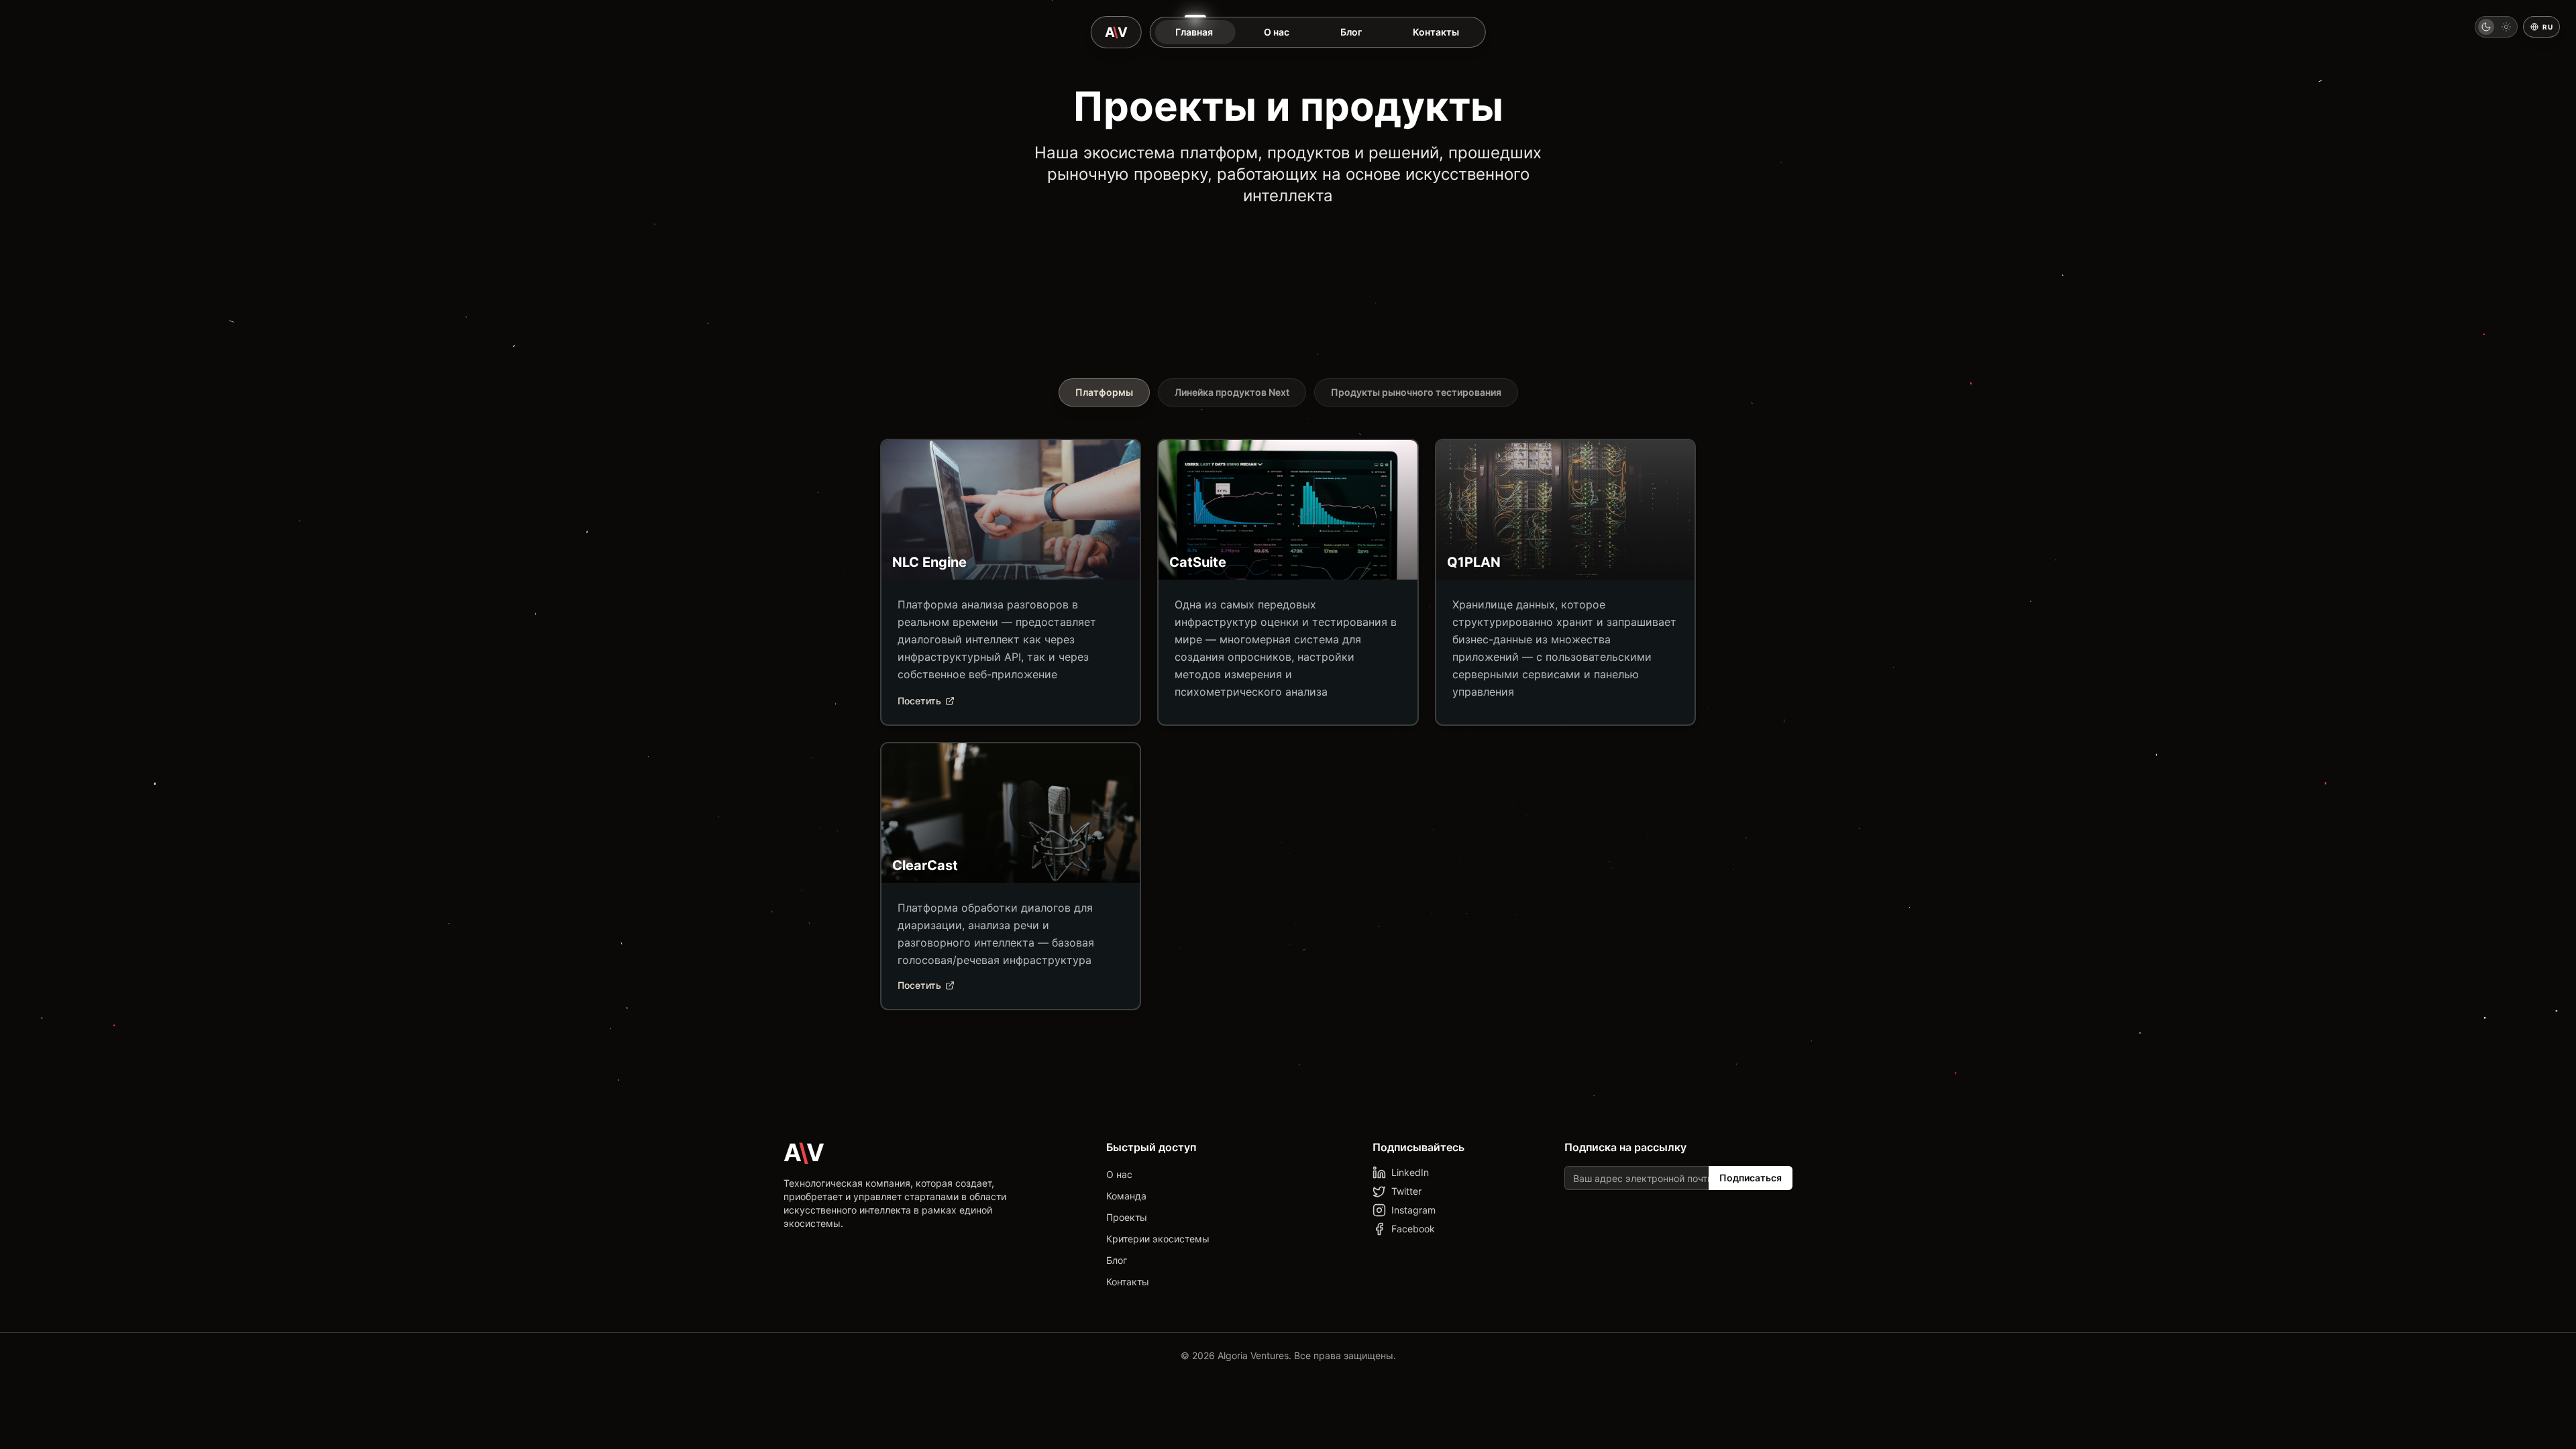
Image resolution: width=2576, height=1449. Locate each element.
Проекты (1127, 1217)
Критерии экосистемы (1158, 1239)
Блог (1117, 1260)
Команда (1126, 1196)
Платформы (1104, 392)
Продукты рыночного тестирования (1416, 392)
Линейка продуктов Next (1232, 392)
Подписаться (1751, 1178)
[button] (2496, 27)
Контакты (1128, 1282)
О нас (1119, 1174)
